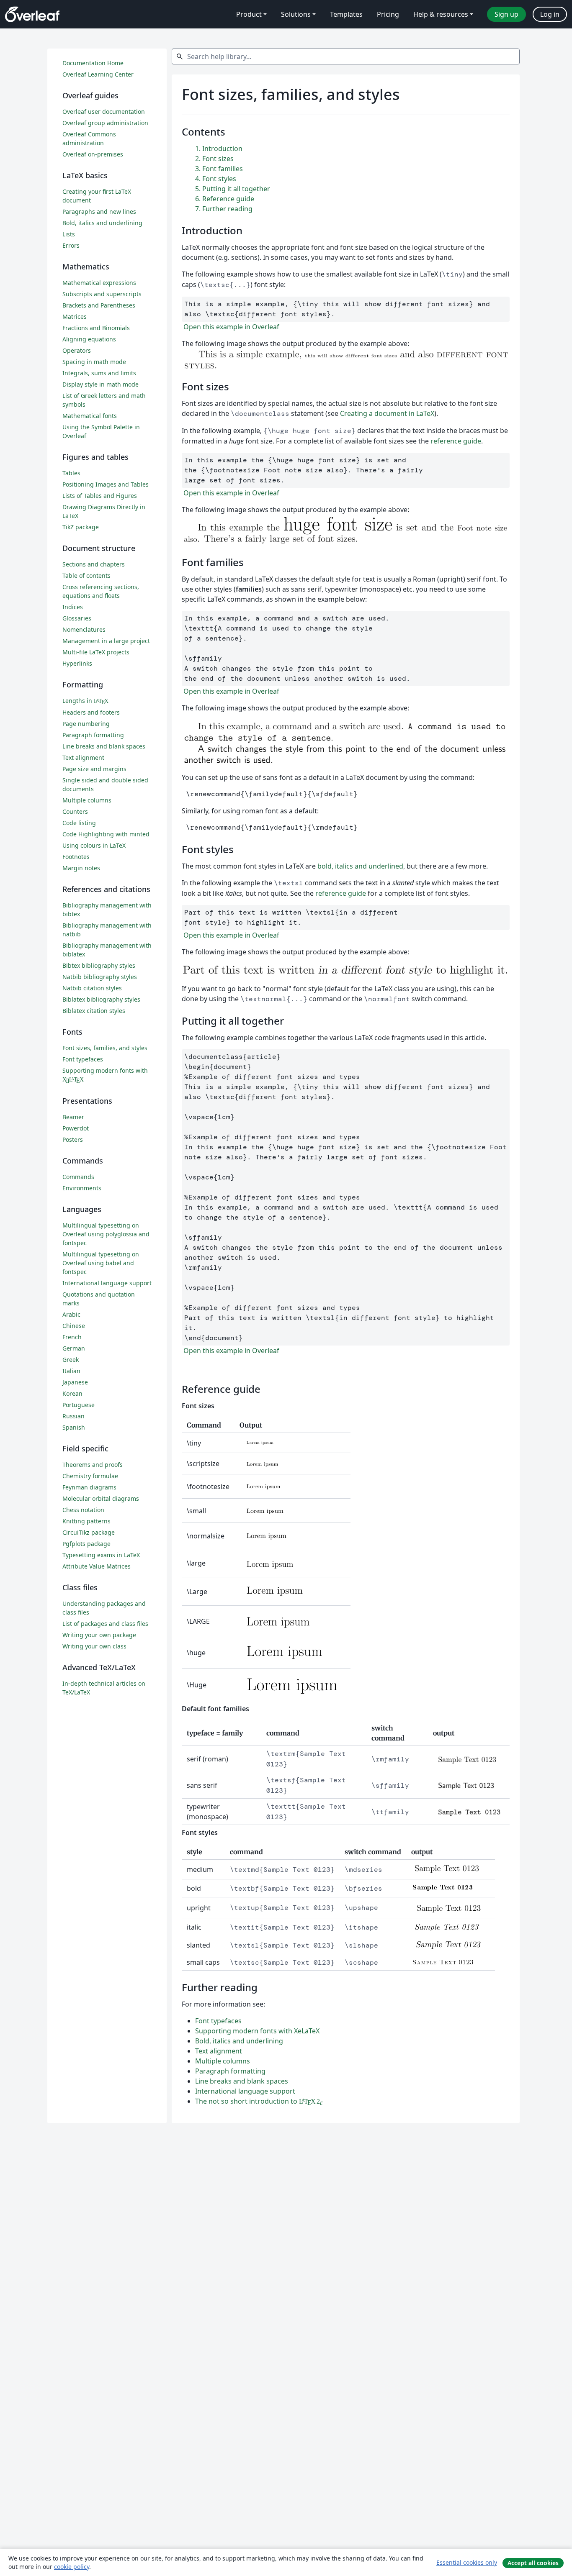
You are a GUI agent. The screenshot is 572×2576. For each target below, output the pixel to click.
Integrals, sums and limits (99, 373)
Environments (82, 1188)
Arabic (71, 1314)
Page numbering (86, 724)
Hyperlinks (77, 663)
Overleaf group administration (105, 123)
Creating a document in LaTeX (387, 413)
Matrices (75, 317)
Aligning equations (89, 339)
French (72, 1337)
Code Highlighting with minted (106, 834)
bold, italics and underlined (360, 866)
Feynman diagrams (89, 1487)
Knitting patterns (86, 1521)
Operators (77, 350)
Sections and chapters (94, 564)
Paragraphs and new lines (99, 211)
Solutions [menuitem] (296, 14)
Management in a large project (106, 641)
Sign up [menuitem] (506, 14)
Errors (71, 245)
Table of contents (86, 575)
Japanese (75, 1382)
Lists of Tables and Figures (100, 496)
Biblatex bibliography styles (101, 999)
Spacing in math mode (94, 362)
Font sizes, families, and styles (105, 1048)
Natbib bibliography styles (100, 977)
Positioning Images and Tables (106, 484)
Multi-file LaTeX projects (96, 652)
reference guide (456, 441)
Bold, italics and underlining (239, 2041)
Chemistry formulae (90, 1476)
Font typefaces (218, 2021)
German (74, 1348)
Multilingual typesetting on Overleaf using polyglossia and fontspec (106, 1234)
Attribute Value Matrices (97, 1566)
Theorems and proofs (93, 1465)
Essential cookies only (467, 2562)
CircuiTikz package (89, 1532)
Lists (69, 234)
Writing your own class (94, 1646)
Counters (75, 811)
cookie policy (72, 2567)
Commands (78, 1177)
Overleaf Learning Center (98, 74)
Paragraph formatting (230, 2071)
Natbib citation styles (92, 988)
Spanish (74, 1427)
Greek (71, 1360)
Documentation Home (93, 63)
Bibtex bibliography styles (99, 965)
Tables (71, 473)
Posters (73, 1139)
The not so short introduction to (259, 2101)
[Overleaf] (32, 14)
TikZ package (81, 527)
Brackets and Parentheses (99, 305)
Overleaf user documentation (104, 111)
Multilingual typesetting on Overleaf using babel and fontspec (101, 1263)
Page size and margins (94, 769)
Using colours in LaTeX (94, 845)
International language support (245, 2091)
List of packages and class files (105, 1624)
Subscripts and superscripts (102, 294)
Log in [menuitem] (550, 14)
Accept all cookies (533, 2563)
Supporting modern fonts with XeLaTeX (257, 2031)
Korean (72, 1393)
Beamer (73, 1117)
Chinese (74, 1326)
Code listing (79, 823)
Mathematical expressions (99, 283)
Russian (73, 1416)
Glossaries (77, 618)
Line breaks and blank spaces (242, 2081)
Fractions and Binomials (96, 328)
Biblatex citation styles (94, 1011)
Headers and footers (91, 712)
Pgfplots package (86, 1544)
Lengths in (85, 701)
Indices (73, 607)
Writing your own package (99, 1635)
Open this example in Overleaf (231, 327)
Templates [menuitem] (346, 14)
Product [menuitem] (249, 14)
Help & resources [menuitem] (441, 14)
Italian (71, 1371)
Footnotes (76, 857)
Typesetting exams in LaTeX (101, 1555)
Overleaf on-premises (93, 154)
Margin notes (81, 868)
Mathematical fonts (90, 416)
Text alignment (219, 2051)
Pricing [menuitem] (388, 14)
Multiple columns (223, 2061)
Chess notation (83, 1510)
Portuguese (79, 1405)
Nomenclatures (84, 629)
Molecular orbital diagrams (101, 1498)
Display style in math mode (100, 384)
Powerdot (76, 1128)
